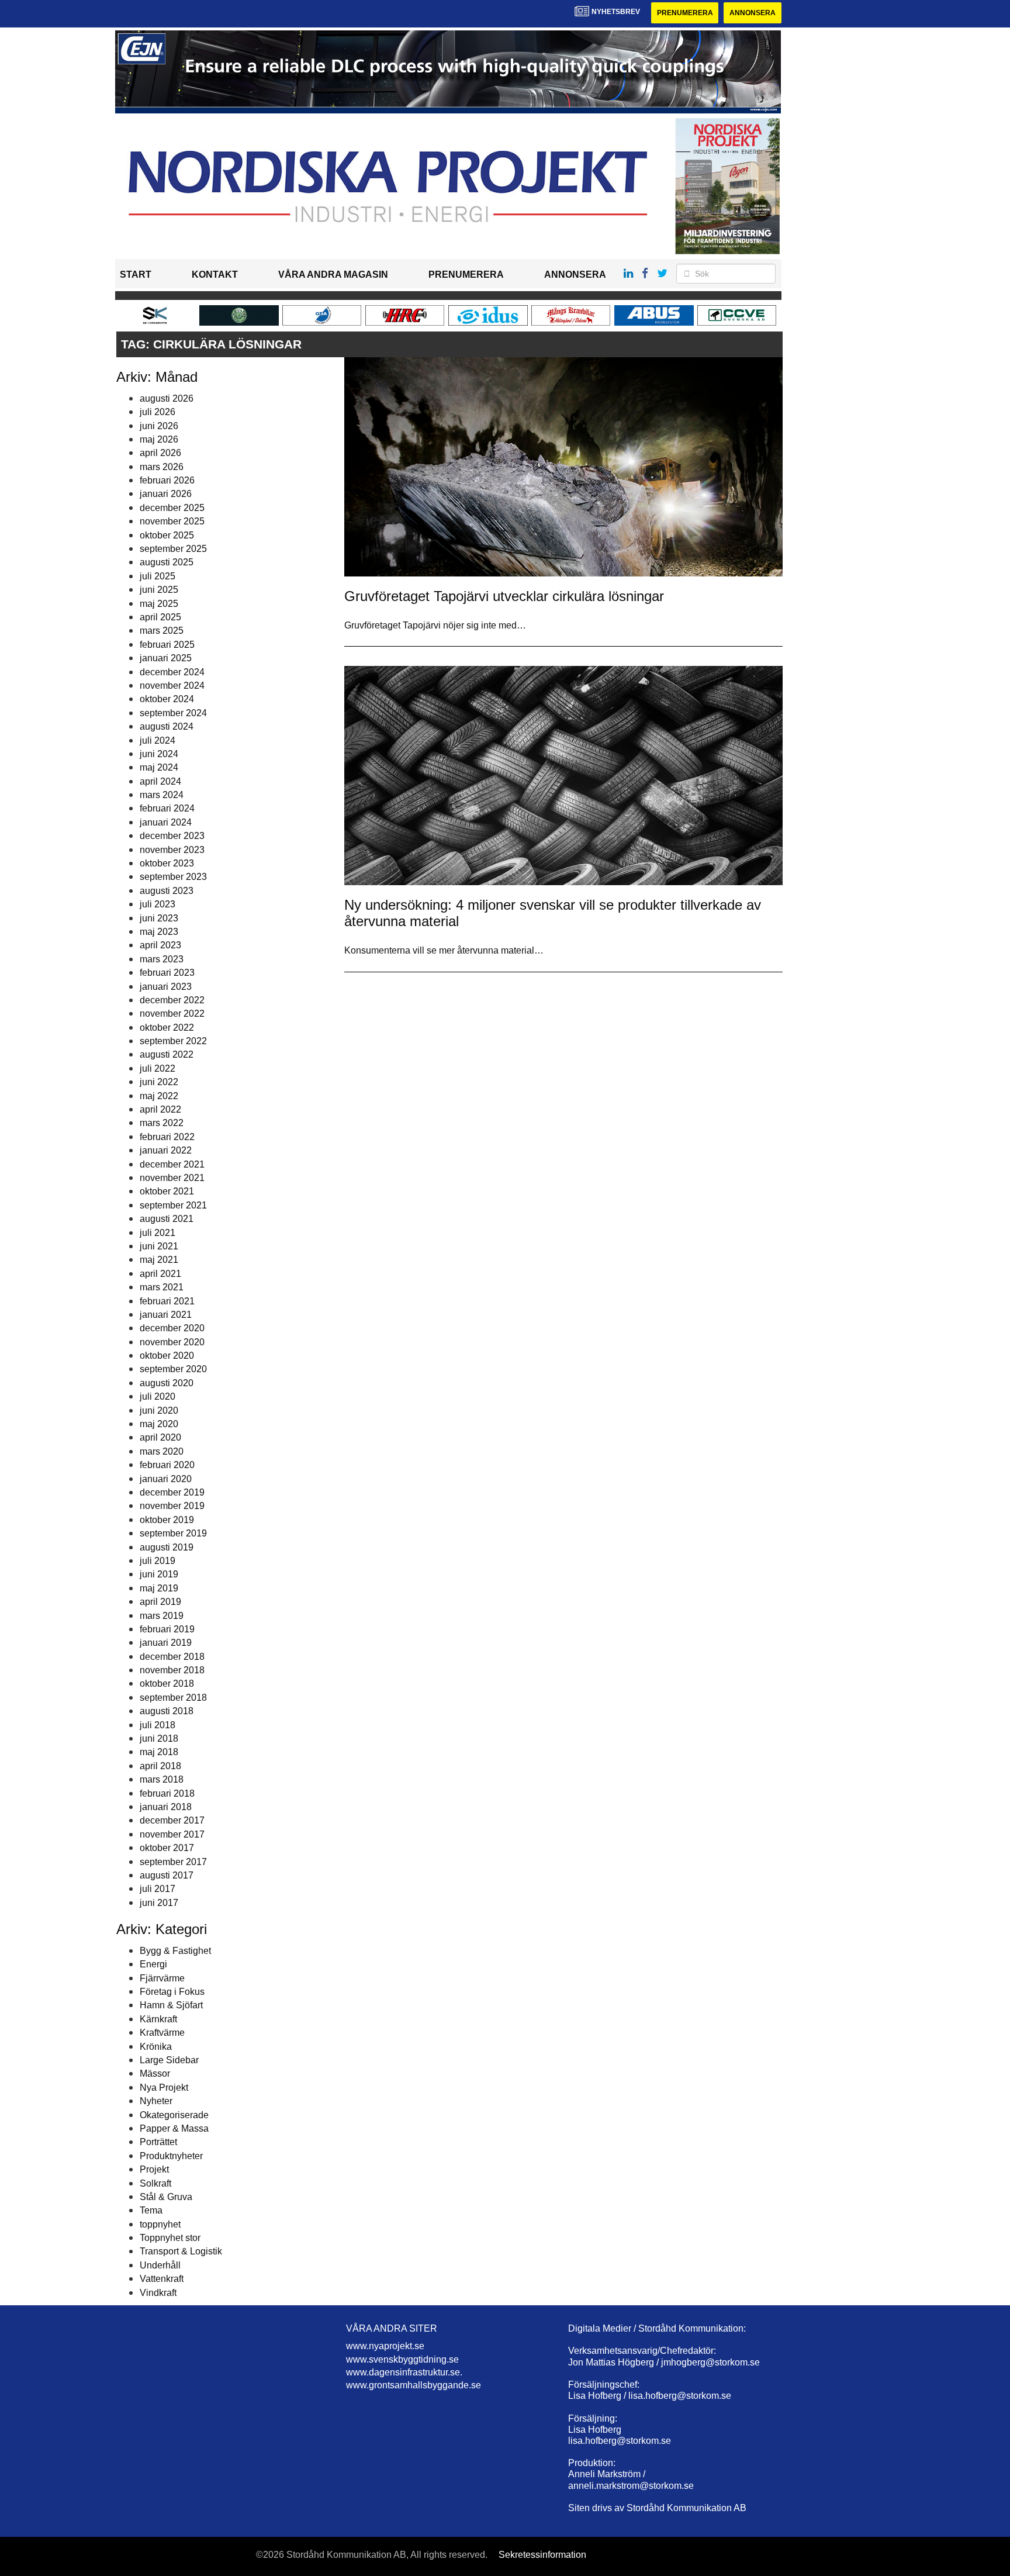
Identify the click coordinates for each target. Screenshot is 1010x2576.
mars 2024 (162, 795)
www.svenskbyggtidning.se (402, 2359)
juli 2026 (158, 412)
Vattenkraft (162, 2279)
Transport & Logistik (181, 2251)
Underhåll (160, 2265)
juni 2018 (159, 1738)
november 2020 (172, 1342)
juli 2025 (158, 576)
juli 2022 (158, 1068)
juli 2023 (158, 904)
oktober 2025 (167, 535)
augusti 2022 (167, 1054)
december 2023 (172, 836)
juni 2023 (159, 918)
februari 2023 (167, 973)
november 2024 (172, 686)
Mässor (155, 2073)
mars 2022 (162, 1123)
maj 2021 (159, 1260)
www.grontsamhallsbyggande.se (414, 2385)
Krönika (156, 2047)
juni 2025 (159, 590)
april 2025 (160, 617)
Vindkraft (158, 2293)
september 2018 (173, 1698)
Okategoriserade (174, 2115)
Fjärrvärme (162, 1978)
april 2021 (160, 1274)
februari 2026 (167, 480)
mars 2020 (162, 1451)
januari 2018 (166, 1807)
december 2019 (172, 1492)
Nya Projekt (164, 2088)
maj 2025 (159, 604)
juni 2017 (159, 1903)
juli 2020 (158, 1396)
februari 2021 (167, 1301)
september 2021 (173, 1205)
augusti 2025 (167, 562)
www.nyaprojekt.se (385, 2346)
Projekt (154, 2169)
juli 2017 (158, 1889)
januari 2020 (166, 1479)
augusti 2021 (167, 1219)
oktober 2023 (167, 863)
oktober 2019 (167, 1520)
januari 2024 (166, 822)
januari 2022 (166, 1150)
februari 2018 (167, 1793)
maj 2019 (159, 1588)
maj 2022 (159, 1096)
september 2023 (173, 877)
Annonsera (753, 13)
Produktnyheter (171, 2156)
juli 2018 (158, 1725)
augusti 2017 (167, 1875)
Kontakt (215, 274)
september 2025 (173, 549)
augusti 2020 (167, 1383)
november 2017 (172, 1834)
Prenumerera (685, 13)
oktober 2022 (167, 1028)
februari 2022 (167, 1137)
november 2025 (172, 521)
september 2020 (173, 1369)
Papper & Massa (174, 2128)
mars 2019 (162, 1616)
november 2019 (172, 1506)
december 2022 (172, 1000)
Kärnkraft (158, 2019)
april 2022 (160, 1109)
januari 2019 (166, 1643)
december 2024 (172, 672)
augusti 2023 (167, 891)
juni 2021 (159, 1246)
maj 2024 (159, 767)
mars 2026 (162, 467)
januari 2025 (166, 658)
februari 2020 (167, 1465)
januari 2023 (166, 987)
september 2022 (173, 1041)
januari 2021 (166, 1315)
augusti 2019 (167, 1547)
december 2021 (172, 1164)
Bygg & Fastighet (175, 1951)
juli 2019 (158, 1561)
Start (136, 274)
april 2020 (160, 1437)
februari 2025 (167, 645)
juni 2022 (159, 1082)
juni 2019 (159, 1574)
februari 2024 (167, 808)
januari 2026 (166, 494)
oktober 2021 (167, 1191)
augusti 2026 (167, 398)
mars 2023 (162, 959)
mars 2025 (162, 631)
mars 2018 (162, 1779)
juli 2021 (158, 1233)
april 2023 (160, 945)
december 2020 (172, 1328)
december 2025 (172, 508)
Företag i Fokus (172, 1992)
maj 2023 (159, 932)
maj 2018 (159, 1752)
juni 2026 (159, 426)
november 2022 (172, 1014)
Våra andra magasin (333, 274)
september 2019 (173, 1533)
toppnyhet (160, 2224)
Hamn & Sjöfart (171, 2005)
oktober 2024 (167, 699)
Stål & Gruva (166, 2197)
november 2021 (172, 1178)
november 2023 (172, 850)
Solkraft (155, 2183)
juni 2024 (159, 754)
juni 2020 (159, 1410)
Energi (153, 1964)
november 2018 (172, 1670)
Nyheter (156, 2101)
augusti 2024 (167, 726)
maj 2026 (159, 439)
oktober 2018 (167, 1684)
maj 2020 (159, 1424)
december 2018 (172, 1657)
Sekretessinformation (542, 2555)
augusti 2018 (167, 1711)
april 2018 (160, 1766)
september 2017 (173, 1862)
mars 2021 (162, 1287)
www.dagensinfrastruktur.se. (404, 2372)
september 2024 (173, 713)
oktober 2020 (167, 1356)
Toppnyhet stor (170, 2238)
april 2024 (160, 781)
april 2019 (160, 1602)
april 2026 (160, 453)
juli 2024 (158, 740)
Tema (151, 2210)
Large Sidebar (169, 2060)
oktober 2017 (167, 1848)
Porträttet (158, 2142)
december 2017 (172, 1820)
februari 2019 (167, 1629)
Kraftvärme (162, 2033)
